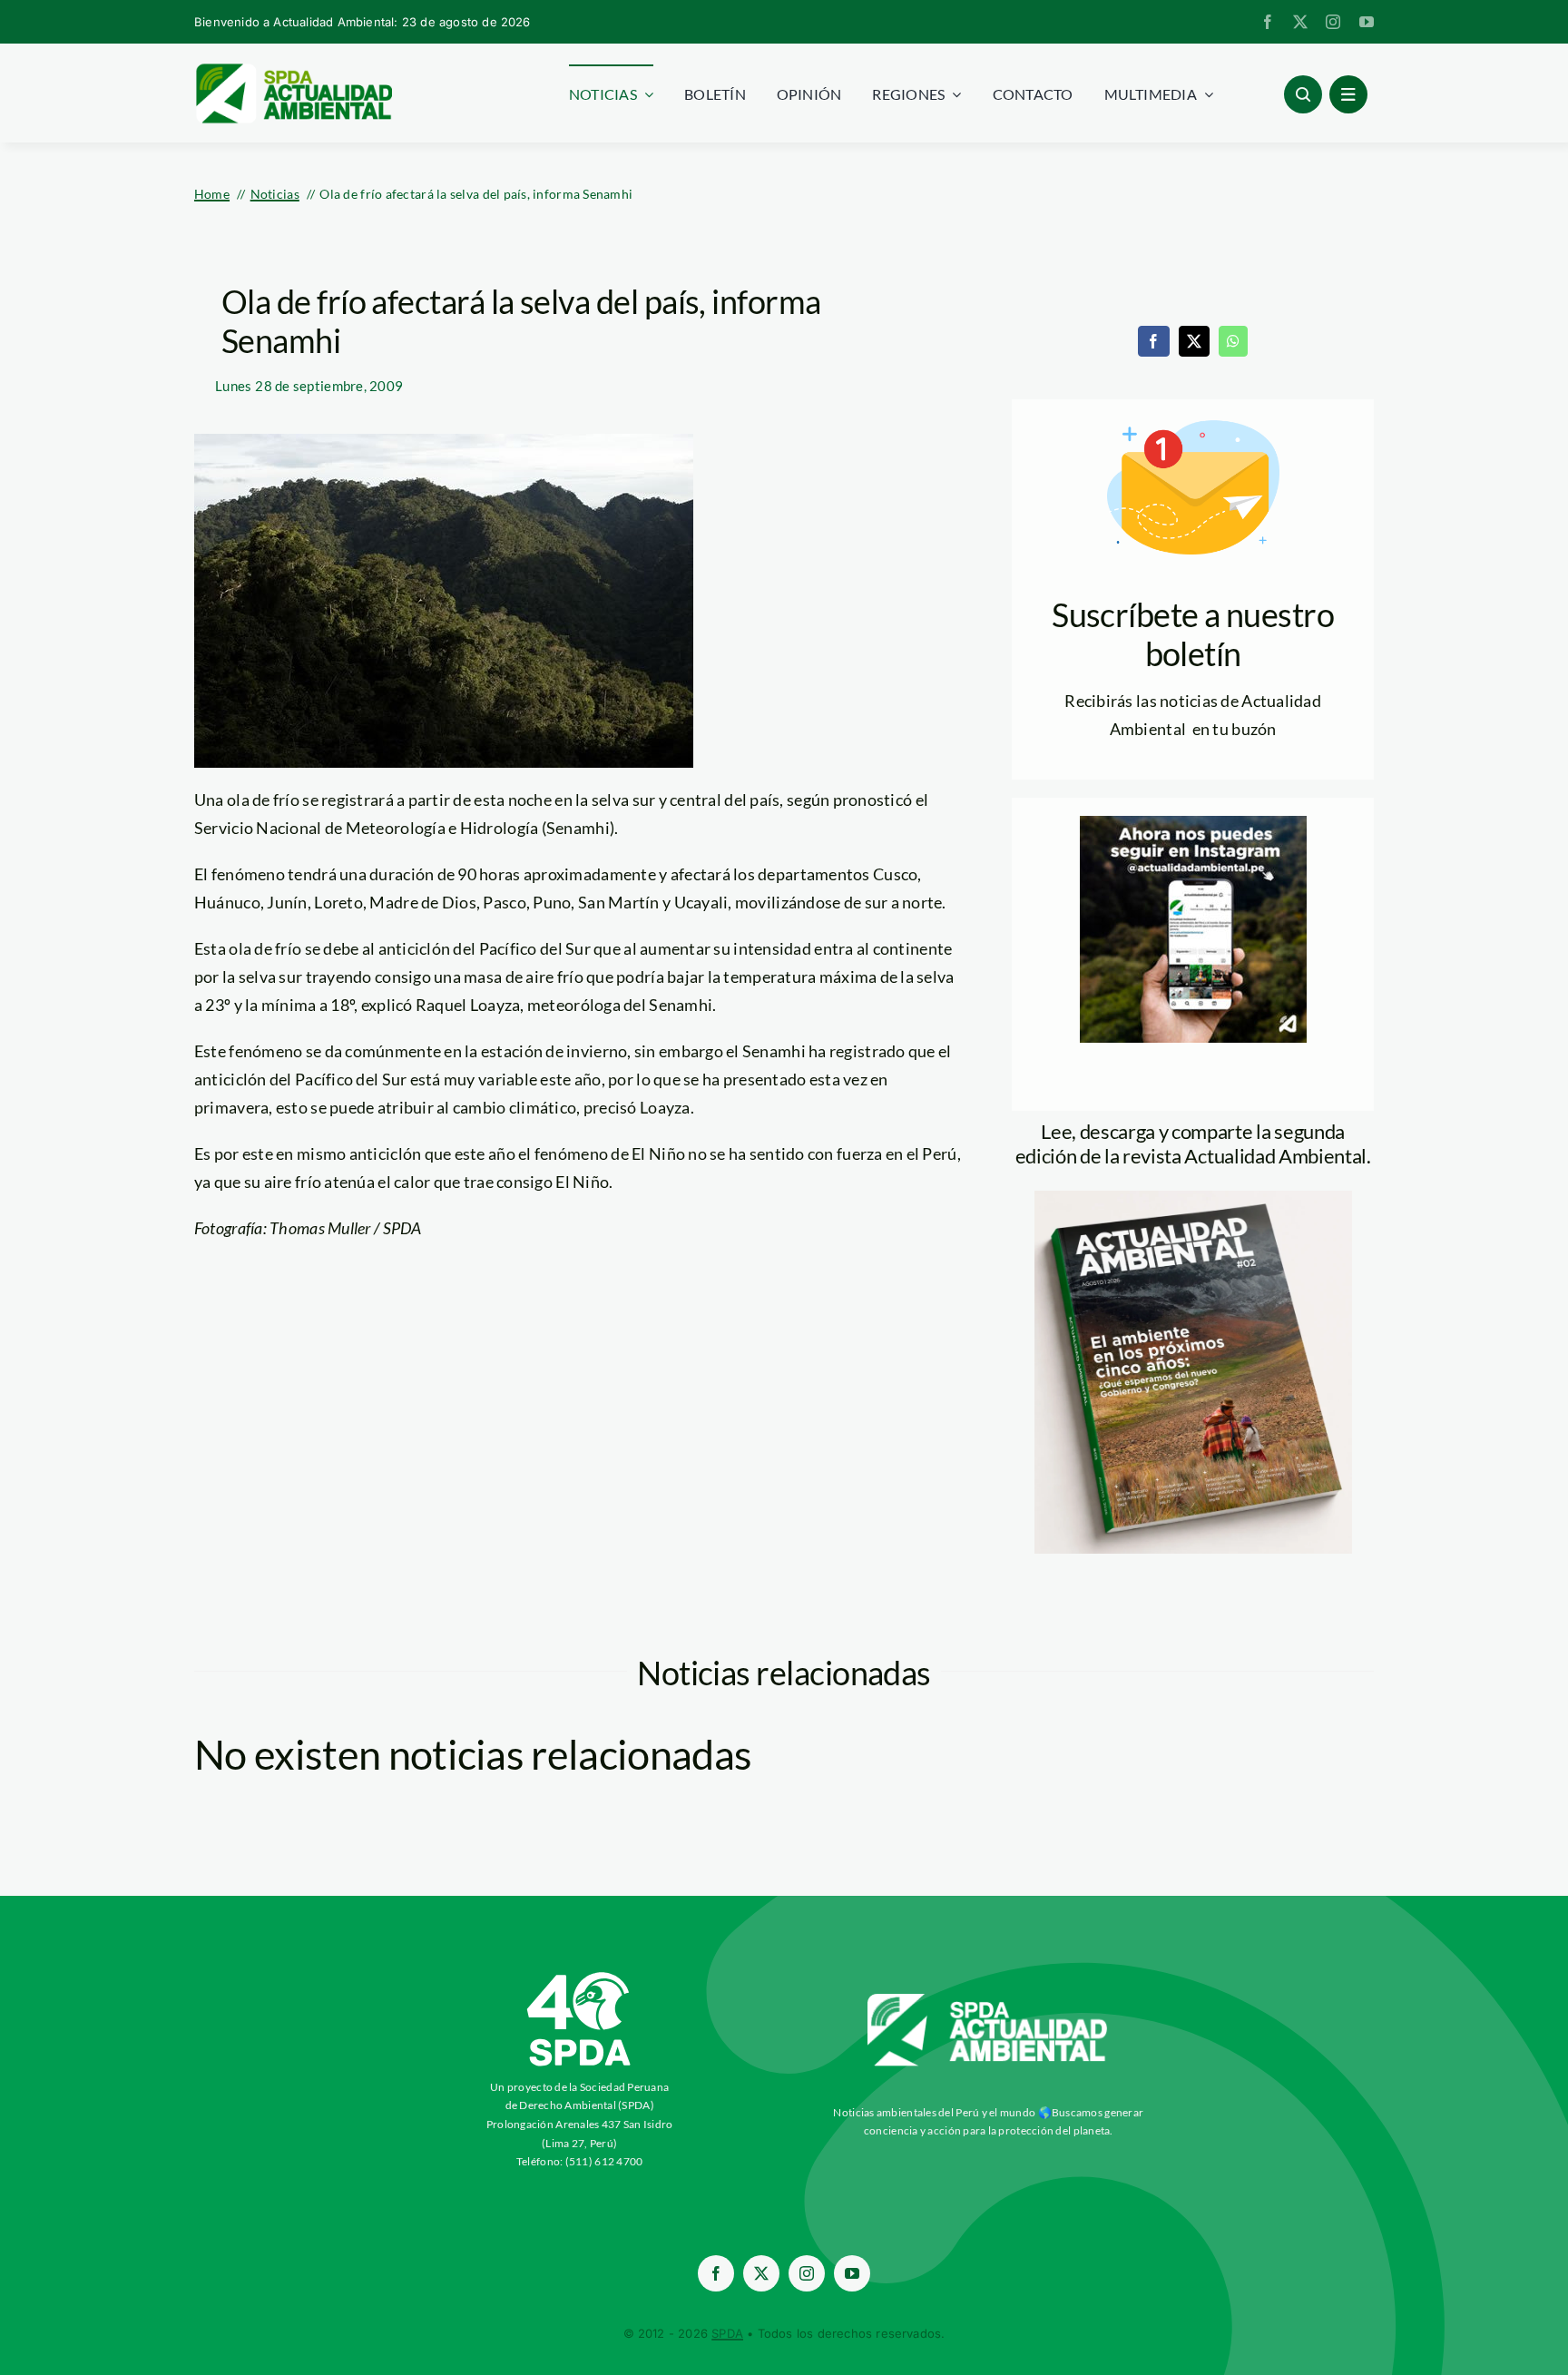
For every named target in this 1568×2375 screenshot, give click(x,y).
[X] (1194, 341)
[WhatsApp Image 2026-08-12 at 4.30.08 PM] (1193, 1199)
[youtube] (1367, 22)
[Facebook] (1153, 341)
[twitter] (1300, 22)
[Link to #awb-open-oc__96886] (1303, 94)
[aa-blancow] (988, 2000)
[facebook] (1268, 22)
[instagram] (1333, 22)
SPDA (727, 2333)
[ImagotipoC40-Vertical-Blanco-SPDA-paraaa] (580, 1977)
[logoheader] (293, 70)
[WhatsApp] (1233, 341)
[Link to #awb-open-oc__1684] (1348, 94)
